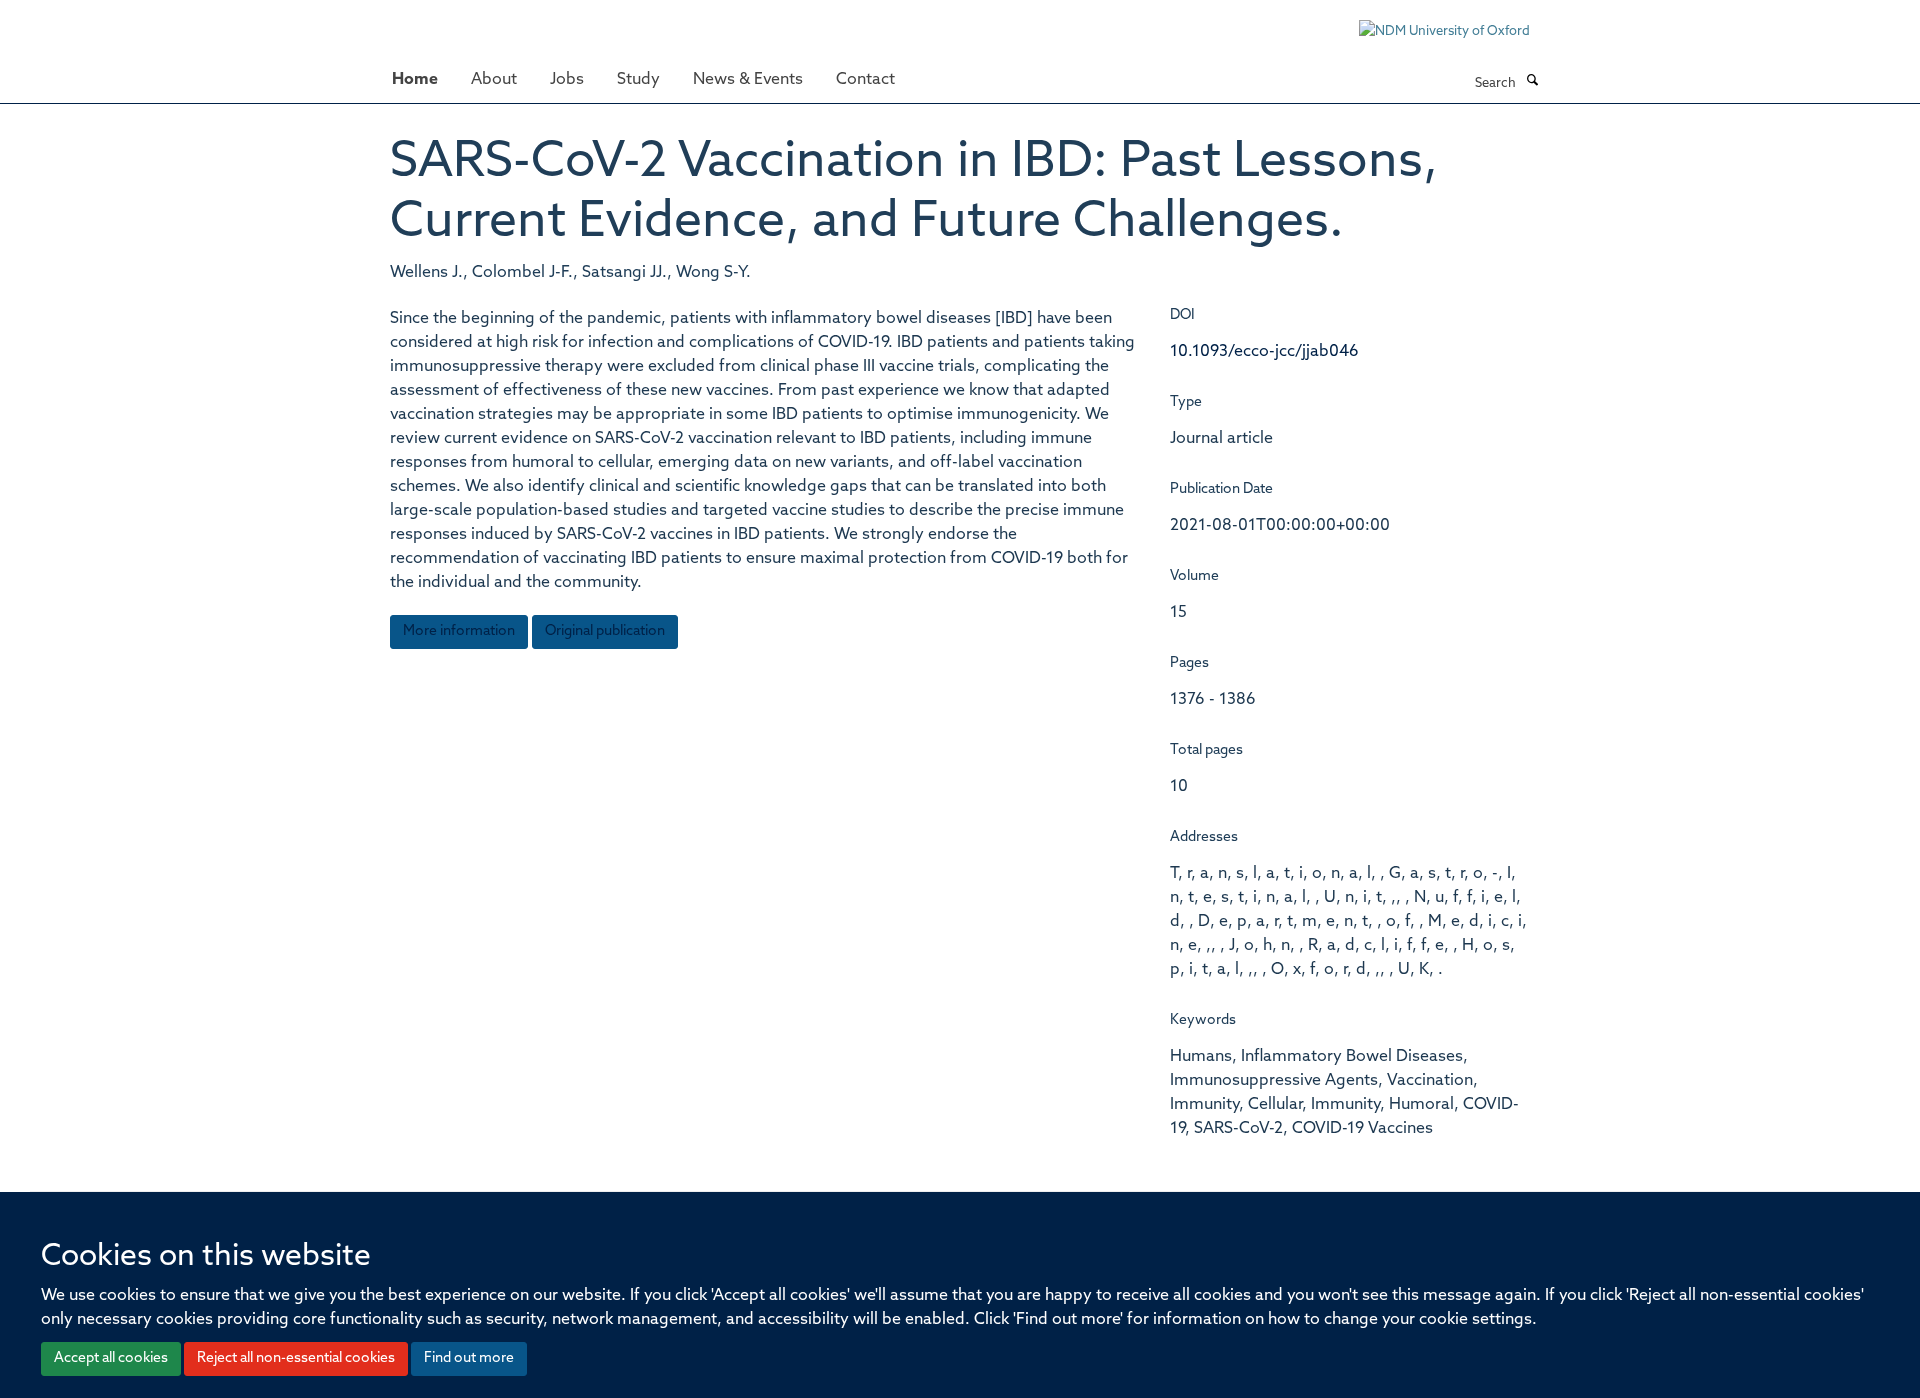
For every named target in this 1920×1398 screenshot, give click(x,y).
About (494, 80)
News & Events (748, 80)
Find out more (469, 1358)
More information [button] (459, 631)
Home (415, 80)
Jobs (567, 80)
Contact (865, 80)
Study (638, 80)
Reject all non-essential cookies (296, 1358)
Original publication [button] (605, 631)
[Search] (1532, 82)
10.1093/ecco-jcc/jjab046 (1264, 352)
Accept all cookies (111, 1358)
